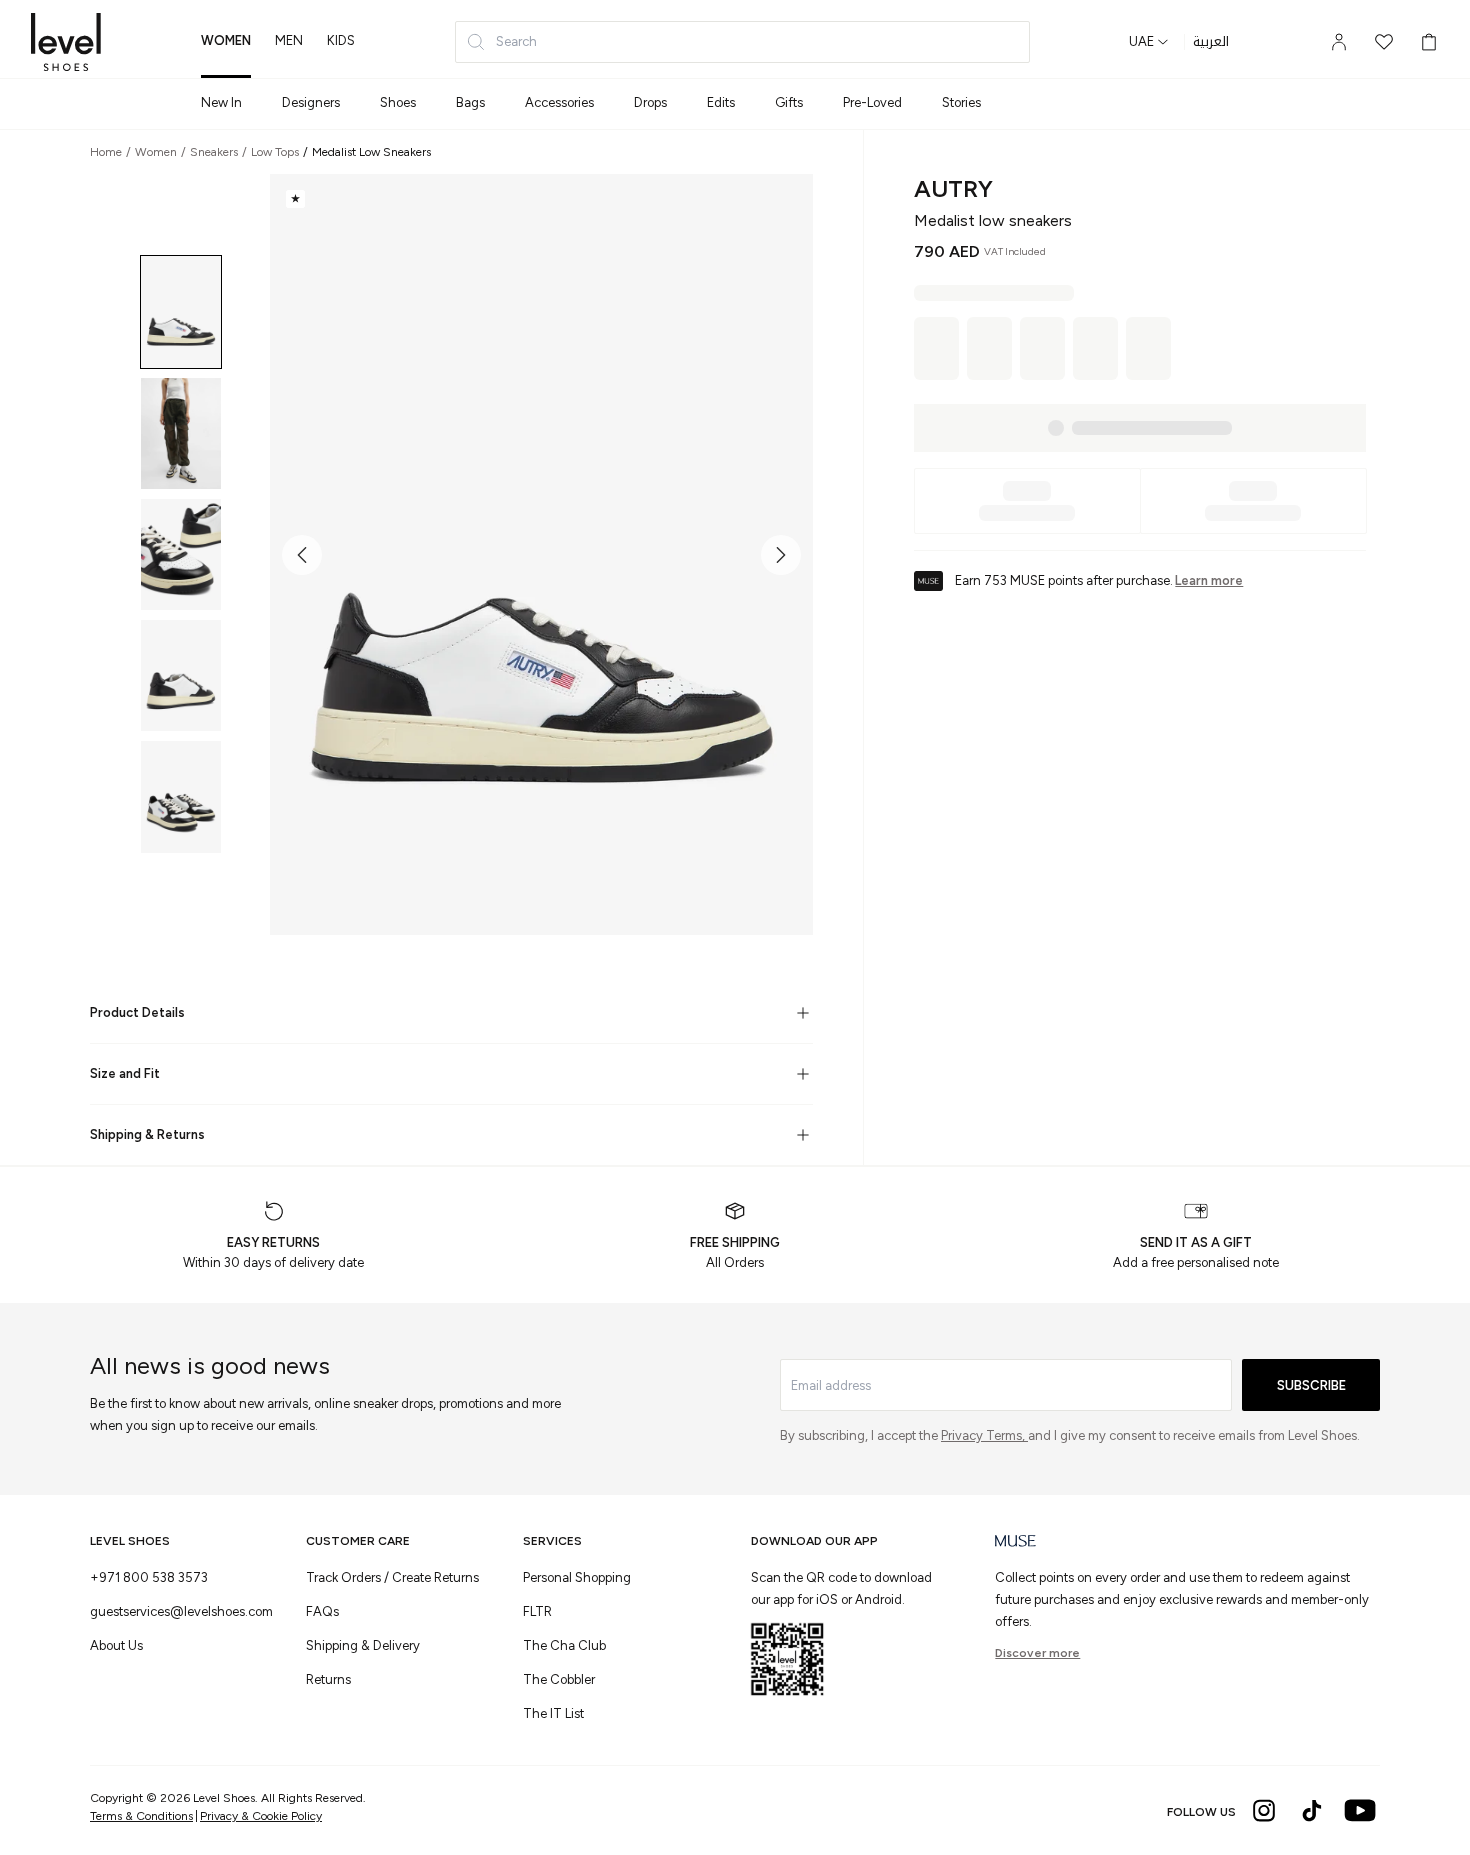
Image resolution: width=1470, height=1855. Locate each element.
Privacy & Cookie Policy (261, 1816)
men (289, 40)
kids (341, 40)
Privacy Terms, (984, 1435)
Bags (470, 102)
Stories (961, 102)
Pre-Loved (872, 102)
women (226, 40)
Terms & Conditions (141, 1816)
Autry (953, 188)
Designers (311, 102)
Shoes (398, 102)
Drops (650, 102)
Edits (721, 102)
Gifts (789, 102)
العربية (1211, 42)
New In (221, 102)
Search (516, 41)
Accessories (559, 102)
